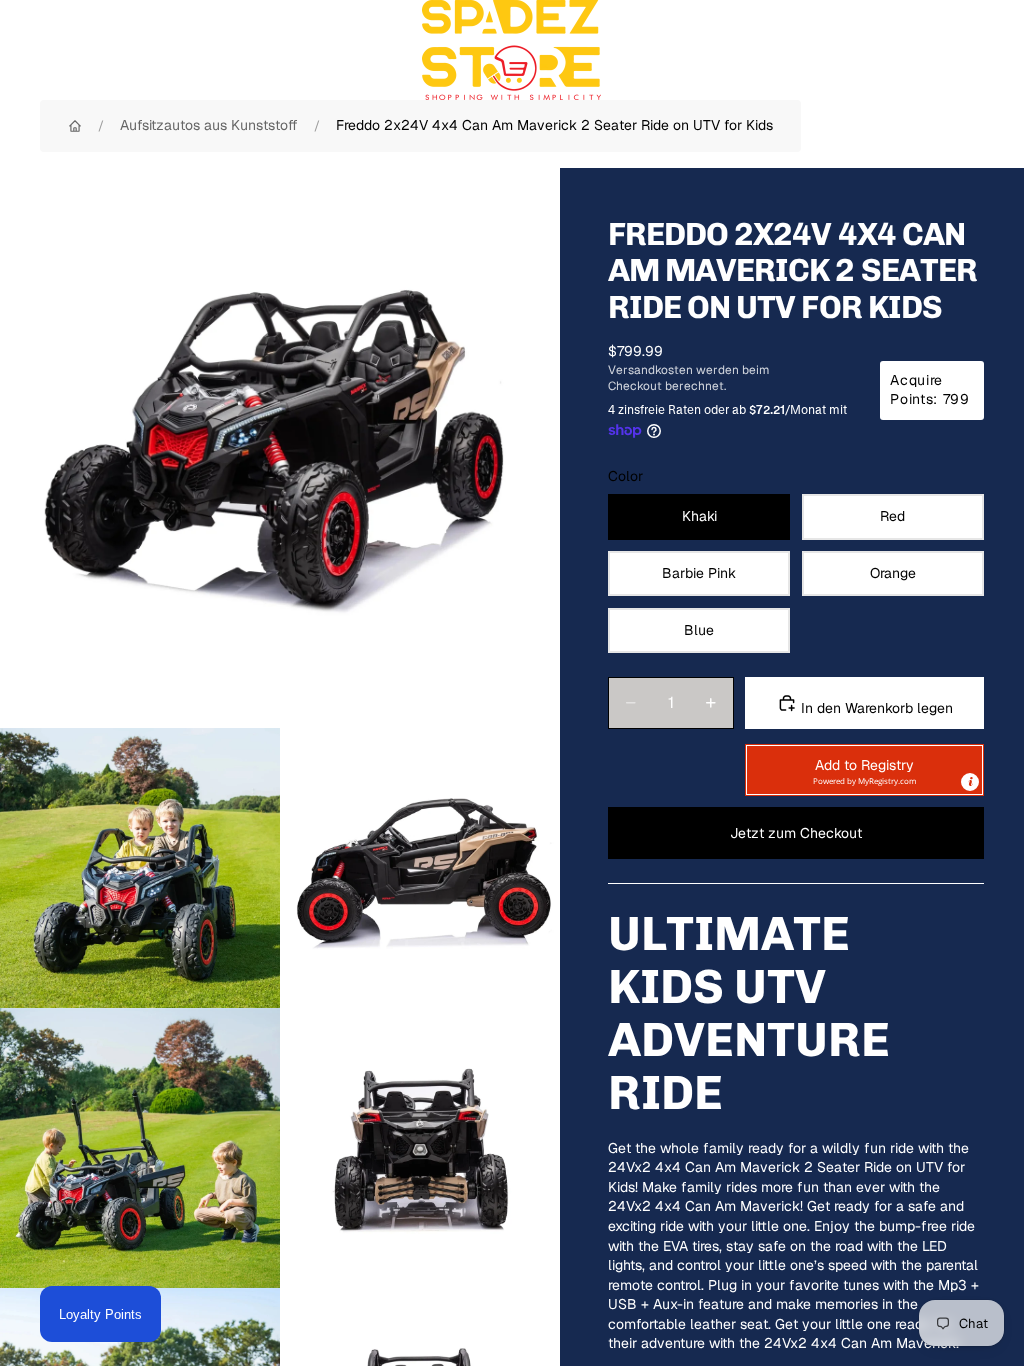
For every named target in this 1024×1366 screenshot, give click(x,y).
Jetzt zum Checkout (796, 833)
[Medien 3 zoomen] (420, 868)
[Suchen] (66, 50)
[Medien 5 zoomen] (420, 1148)
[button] (864, 770)
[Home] (75, 126)
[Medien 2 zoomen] (140, 868)
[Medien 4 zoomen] (140, 1148)
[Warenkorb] (1000, 50)
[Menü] (23, 50)
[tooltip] (970, 782)
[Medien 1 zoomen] (280, 448)
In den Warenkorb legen (875, 708)
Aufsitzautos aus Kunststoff (209, 125)
